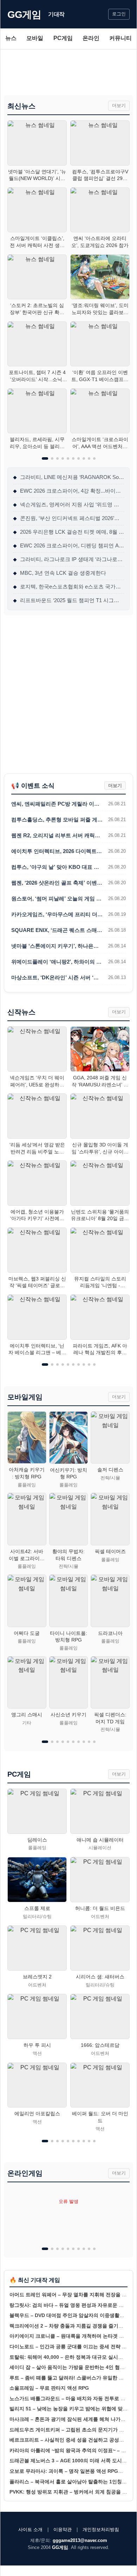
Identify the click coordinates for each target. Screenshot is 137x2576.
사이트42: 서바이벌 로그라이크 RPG (27, 1555)
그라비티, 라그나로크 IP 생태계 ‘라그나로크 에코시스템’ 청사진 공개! (68, 559)
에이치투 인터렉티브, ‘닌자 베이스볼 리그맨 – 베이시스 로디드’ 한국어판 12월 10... (37, 1350)
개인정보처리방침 (101, 2530)
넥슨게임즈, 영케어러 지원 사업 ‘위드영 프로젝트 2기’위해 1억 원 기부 (68, 504)
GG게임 (24, 15)
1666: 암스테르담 (100, 2045)
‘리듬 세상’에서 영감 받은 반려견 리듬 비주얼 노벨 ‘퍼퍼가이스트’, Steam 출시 (37, 1149)
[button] (45, 458)
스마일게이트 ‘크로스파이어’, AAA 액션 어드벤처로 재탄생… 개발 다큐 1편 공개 (100, 443)
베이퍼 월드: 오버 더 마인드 (100, 2117)
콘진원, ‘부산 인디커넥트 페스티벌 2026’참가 (68, 518)
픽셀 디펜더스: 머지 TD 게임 (110, 1718)
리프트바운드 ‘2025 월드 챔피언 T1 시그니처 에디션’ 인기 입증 (68, 600)
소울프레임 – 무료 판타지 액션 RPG (49, 2388)
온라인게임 (25, 2173)
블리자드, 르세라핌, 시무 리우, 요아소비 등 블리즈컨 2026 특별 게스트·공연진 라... (37, 443)
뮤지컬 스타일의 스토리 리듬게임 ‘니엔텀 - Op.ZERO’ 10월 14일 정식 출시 (100, 1283)
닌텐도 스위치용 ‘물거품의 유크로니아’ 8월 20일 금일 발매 (100, 1216)
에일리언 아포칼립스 (37, 2114)
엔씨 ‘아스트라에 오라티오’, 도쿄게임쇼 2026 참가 (100, 242)
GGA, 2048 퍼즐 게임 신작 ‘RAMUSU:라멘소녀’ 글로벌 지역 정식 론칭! (100, 1081)
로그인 (119, 14)
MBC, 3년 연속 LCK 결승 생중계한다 (60, 573)
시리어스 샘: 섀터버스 (100, 1977)
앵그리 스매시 (27, 1715)
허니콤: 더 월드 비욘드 (100, 1908)
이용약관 (63, 2530)
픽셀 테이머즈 (110, 1551)
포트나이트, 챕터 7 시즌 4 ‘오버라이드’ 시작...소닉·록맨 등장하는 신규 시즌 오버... (37, 376)
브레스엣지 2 (37, 1977)
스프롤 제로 (37, 1908)
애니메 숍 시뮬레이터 (100, 1840)
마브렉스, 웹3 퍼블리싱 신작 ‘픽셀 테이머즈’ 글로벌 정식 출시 (37, 1283)
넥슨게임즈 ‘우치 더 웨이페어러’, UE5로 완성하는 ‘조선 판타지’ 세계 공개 (37, 1081)
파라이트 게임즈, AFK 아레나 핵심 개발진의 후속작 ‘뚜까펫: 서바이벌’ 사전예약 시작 (100, 1350)
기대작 (56, 14)
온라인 (91, 38)
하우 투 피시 (37, 2045)
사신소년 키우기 (68, 1715)
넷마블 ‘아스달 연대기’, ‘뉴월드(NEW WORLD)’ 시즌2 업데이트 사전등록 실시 (37, 175)
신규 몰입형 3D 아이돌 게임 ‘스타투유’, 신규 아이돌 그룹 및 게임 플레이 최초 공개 (100, 1149)
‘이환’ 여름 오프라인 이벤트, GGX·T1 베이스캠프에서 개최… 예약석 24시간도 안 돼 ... (100, 376)
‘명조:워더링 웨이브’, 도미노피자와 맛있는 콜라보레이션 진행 (100, 309)
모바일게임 (25, 1397)
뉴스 (11, 38)
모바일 (35, 38)
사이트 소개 (30, 2530)
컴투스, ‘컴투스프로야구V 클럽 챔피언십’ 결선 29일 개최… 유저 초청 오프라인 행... (100, 175)
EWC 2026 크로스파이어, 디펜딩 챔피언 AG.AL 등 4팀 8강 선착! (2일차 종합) (68, 545)
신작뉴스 (21, 1012)
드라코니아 (110, 1633)
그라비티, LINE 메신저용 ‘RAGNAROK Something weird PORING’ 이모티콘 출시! (68, 477)
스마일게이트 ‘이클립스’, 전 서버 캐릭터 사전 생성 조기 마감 (37, 242)
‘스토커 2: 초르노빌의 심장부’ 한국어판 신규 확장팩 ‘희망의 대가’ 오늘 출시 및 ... (37, 309)
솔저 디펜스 (110, 1470)
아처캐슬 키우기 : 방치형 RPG (27, 1473)
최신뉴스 (21, 106)
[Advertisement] (68, 72)
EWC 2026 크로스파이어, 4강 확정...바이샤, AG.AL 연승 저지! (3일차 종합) (68, 491)
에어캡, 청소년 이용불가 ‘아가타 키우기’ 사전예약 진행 (37, 1216)
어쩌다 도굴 (27, 1633)
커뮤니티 (120, 38)
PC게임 (63, 38)
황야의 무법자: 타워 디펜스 (68, 1555)
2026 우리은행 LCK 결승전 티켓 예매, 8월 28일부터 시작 (68, 532)
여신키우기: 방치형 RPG (68, 1473)
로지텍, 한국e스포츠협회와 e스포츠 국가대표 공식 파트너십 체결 (68, 587)
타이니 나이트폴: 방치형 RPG (68, 1637)
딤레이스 (37, 1840)
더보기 (119, 105)
